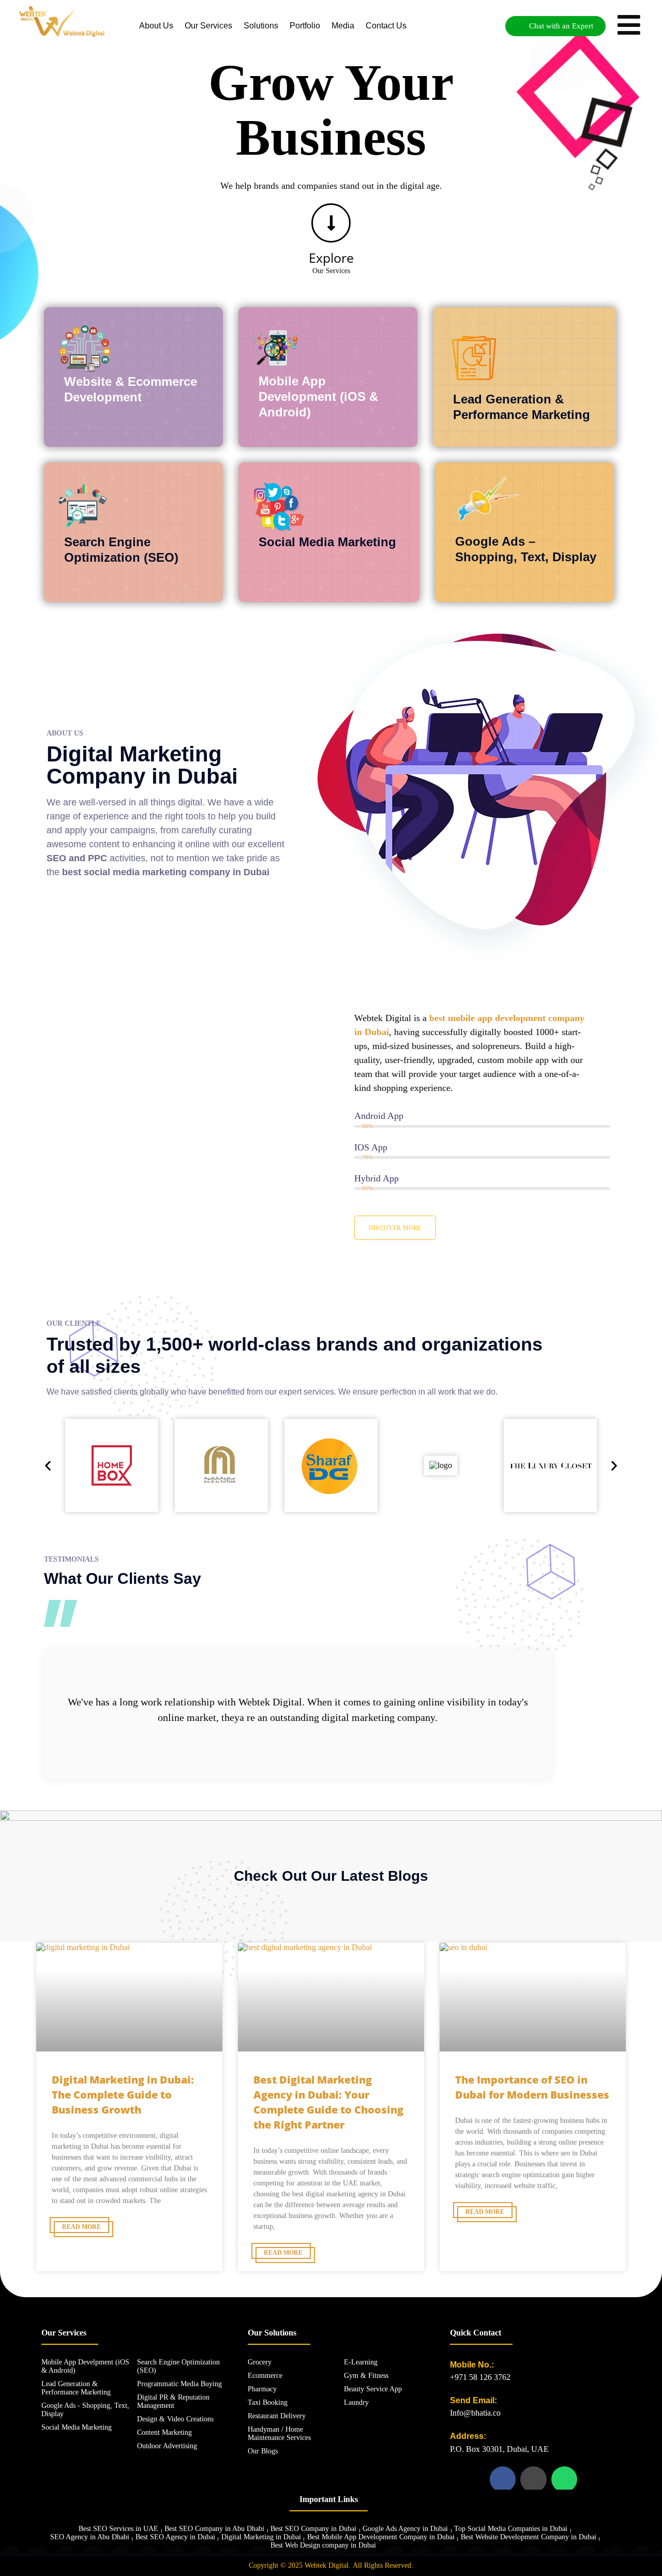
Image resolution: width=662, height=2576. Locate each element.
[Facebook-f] (503, 2479)
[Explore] (331, 223)
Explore (331, 258)
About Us (156, 26)
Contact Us (386, 26)
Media (343, 26)
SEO (56, 858)
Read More (81, 2227)
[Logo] (62, 21)
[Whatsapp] (564, 2479)
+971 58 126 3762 (480, 2377)
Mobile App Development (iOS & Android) (318, 396)
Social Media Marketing (327, 542)
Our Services (208, 26)
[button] (48, 1465)
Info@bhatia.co (475, 2413)
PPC (97, 858)
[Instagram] (533, 2479)
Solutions (261, 26)
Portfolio (305, 26)
